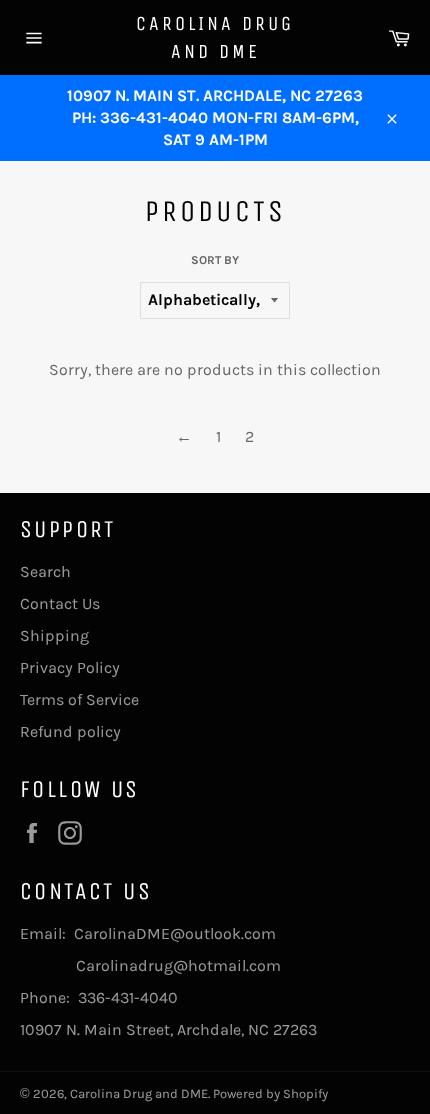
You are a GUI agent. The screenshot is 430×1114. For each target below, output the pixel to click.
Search (45, 571)
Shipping (54, 635)
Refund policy (70, 731)
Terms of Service (79, 699)
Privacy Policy (70, 667)
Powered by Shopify (270, 1093)
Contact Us (60, 603)
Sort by (215, 260)
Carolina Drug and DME (215, 37)
